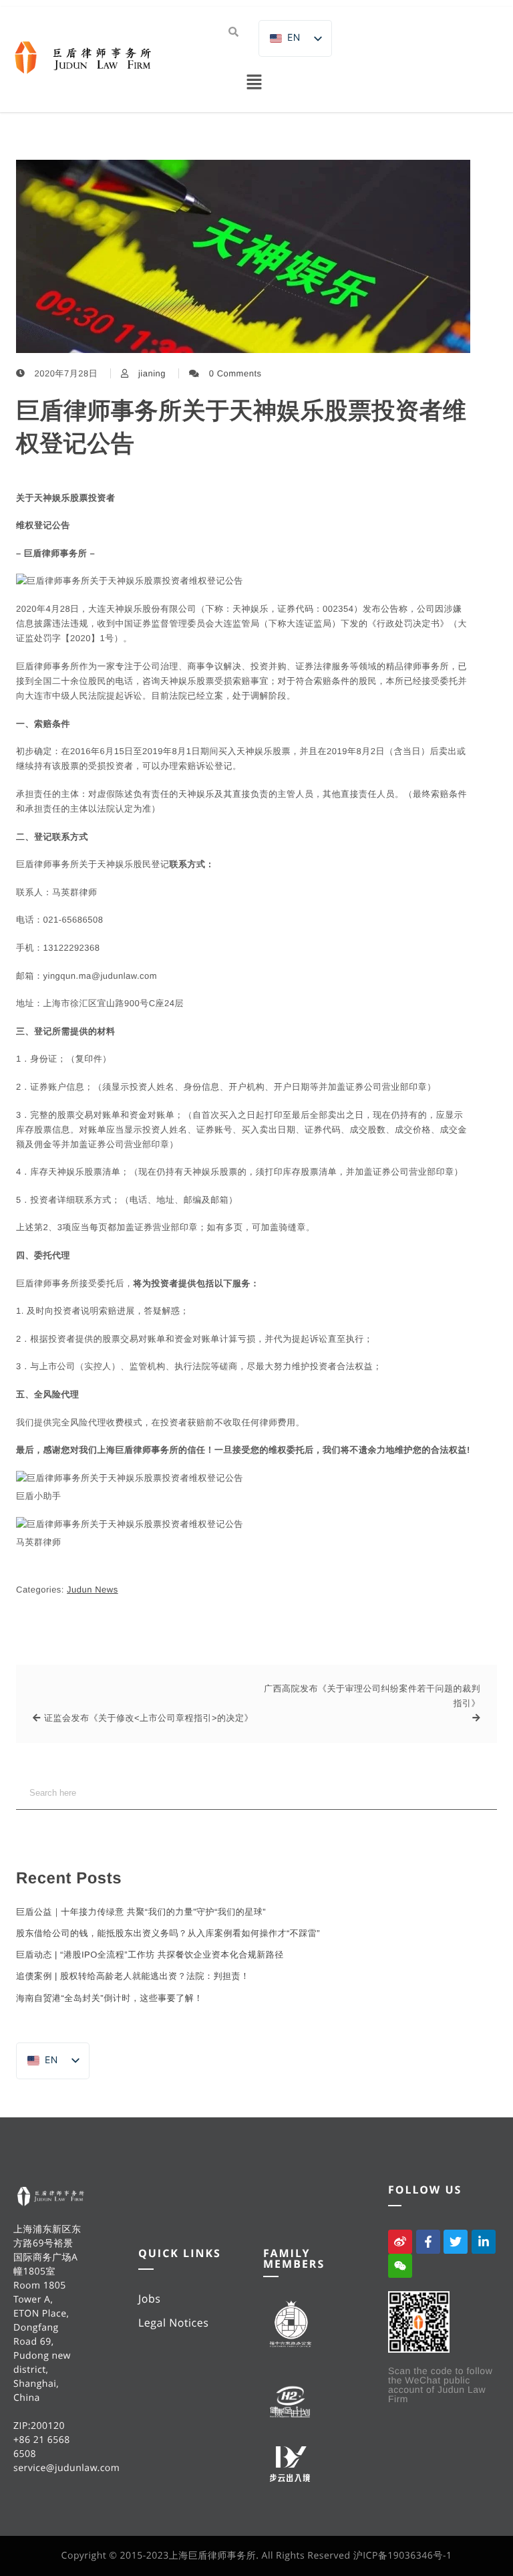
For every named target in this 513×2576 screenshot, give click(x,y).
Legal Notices (173, 2323)
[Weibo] (400, 2242)
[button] (254, 83)
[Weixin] (400, 2266)
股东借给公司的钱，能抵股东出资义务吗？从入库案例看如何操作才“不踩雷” (168, 1933)
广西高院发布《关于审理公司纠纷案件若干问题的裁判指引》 (372, 1696)
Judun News (93, 1590)
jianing (152, 373)
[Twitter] (456, 2242)
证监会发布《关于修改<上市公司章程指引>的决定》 (149, 1718)
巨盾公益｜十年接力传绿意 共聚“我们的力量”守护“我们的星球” (141, 1912)
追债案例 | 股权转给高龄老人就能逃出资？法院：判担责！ (133, 1976)
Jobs (149, 2299)
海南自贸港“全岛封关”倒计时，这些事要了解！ (110, 1998)
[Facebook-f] (428, 2242)
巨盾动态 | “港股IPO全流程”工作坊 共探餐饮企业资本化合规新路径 (150, 1955)
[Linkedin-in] (484, 2242)
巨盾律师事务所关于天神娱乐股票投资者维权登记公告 (241, 427)
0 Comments (235, 373)
